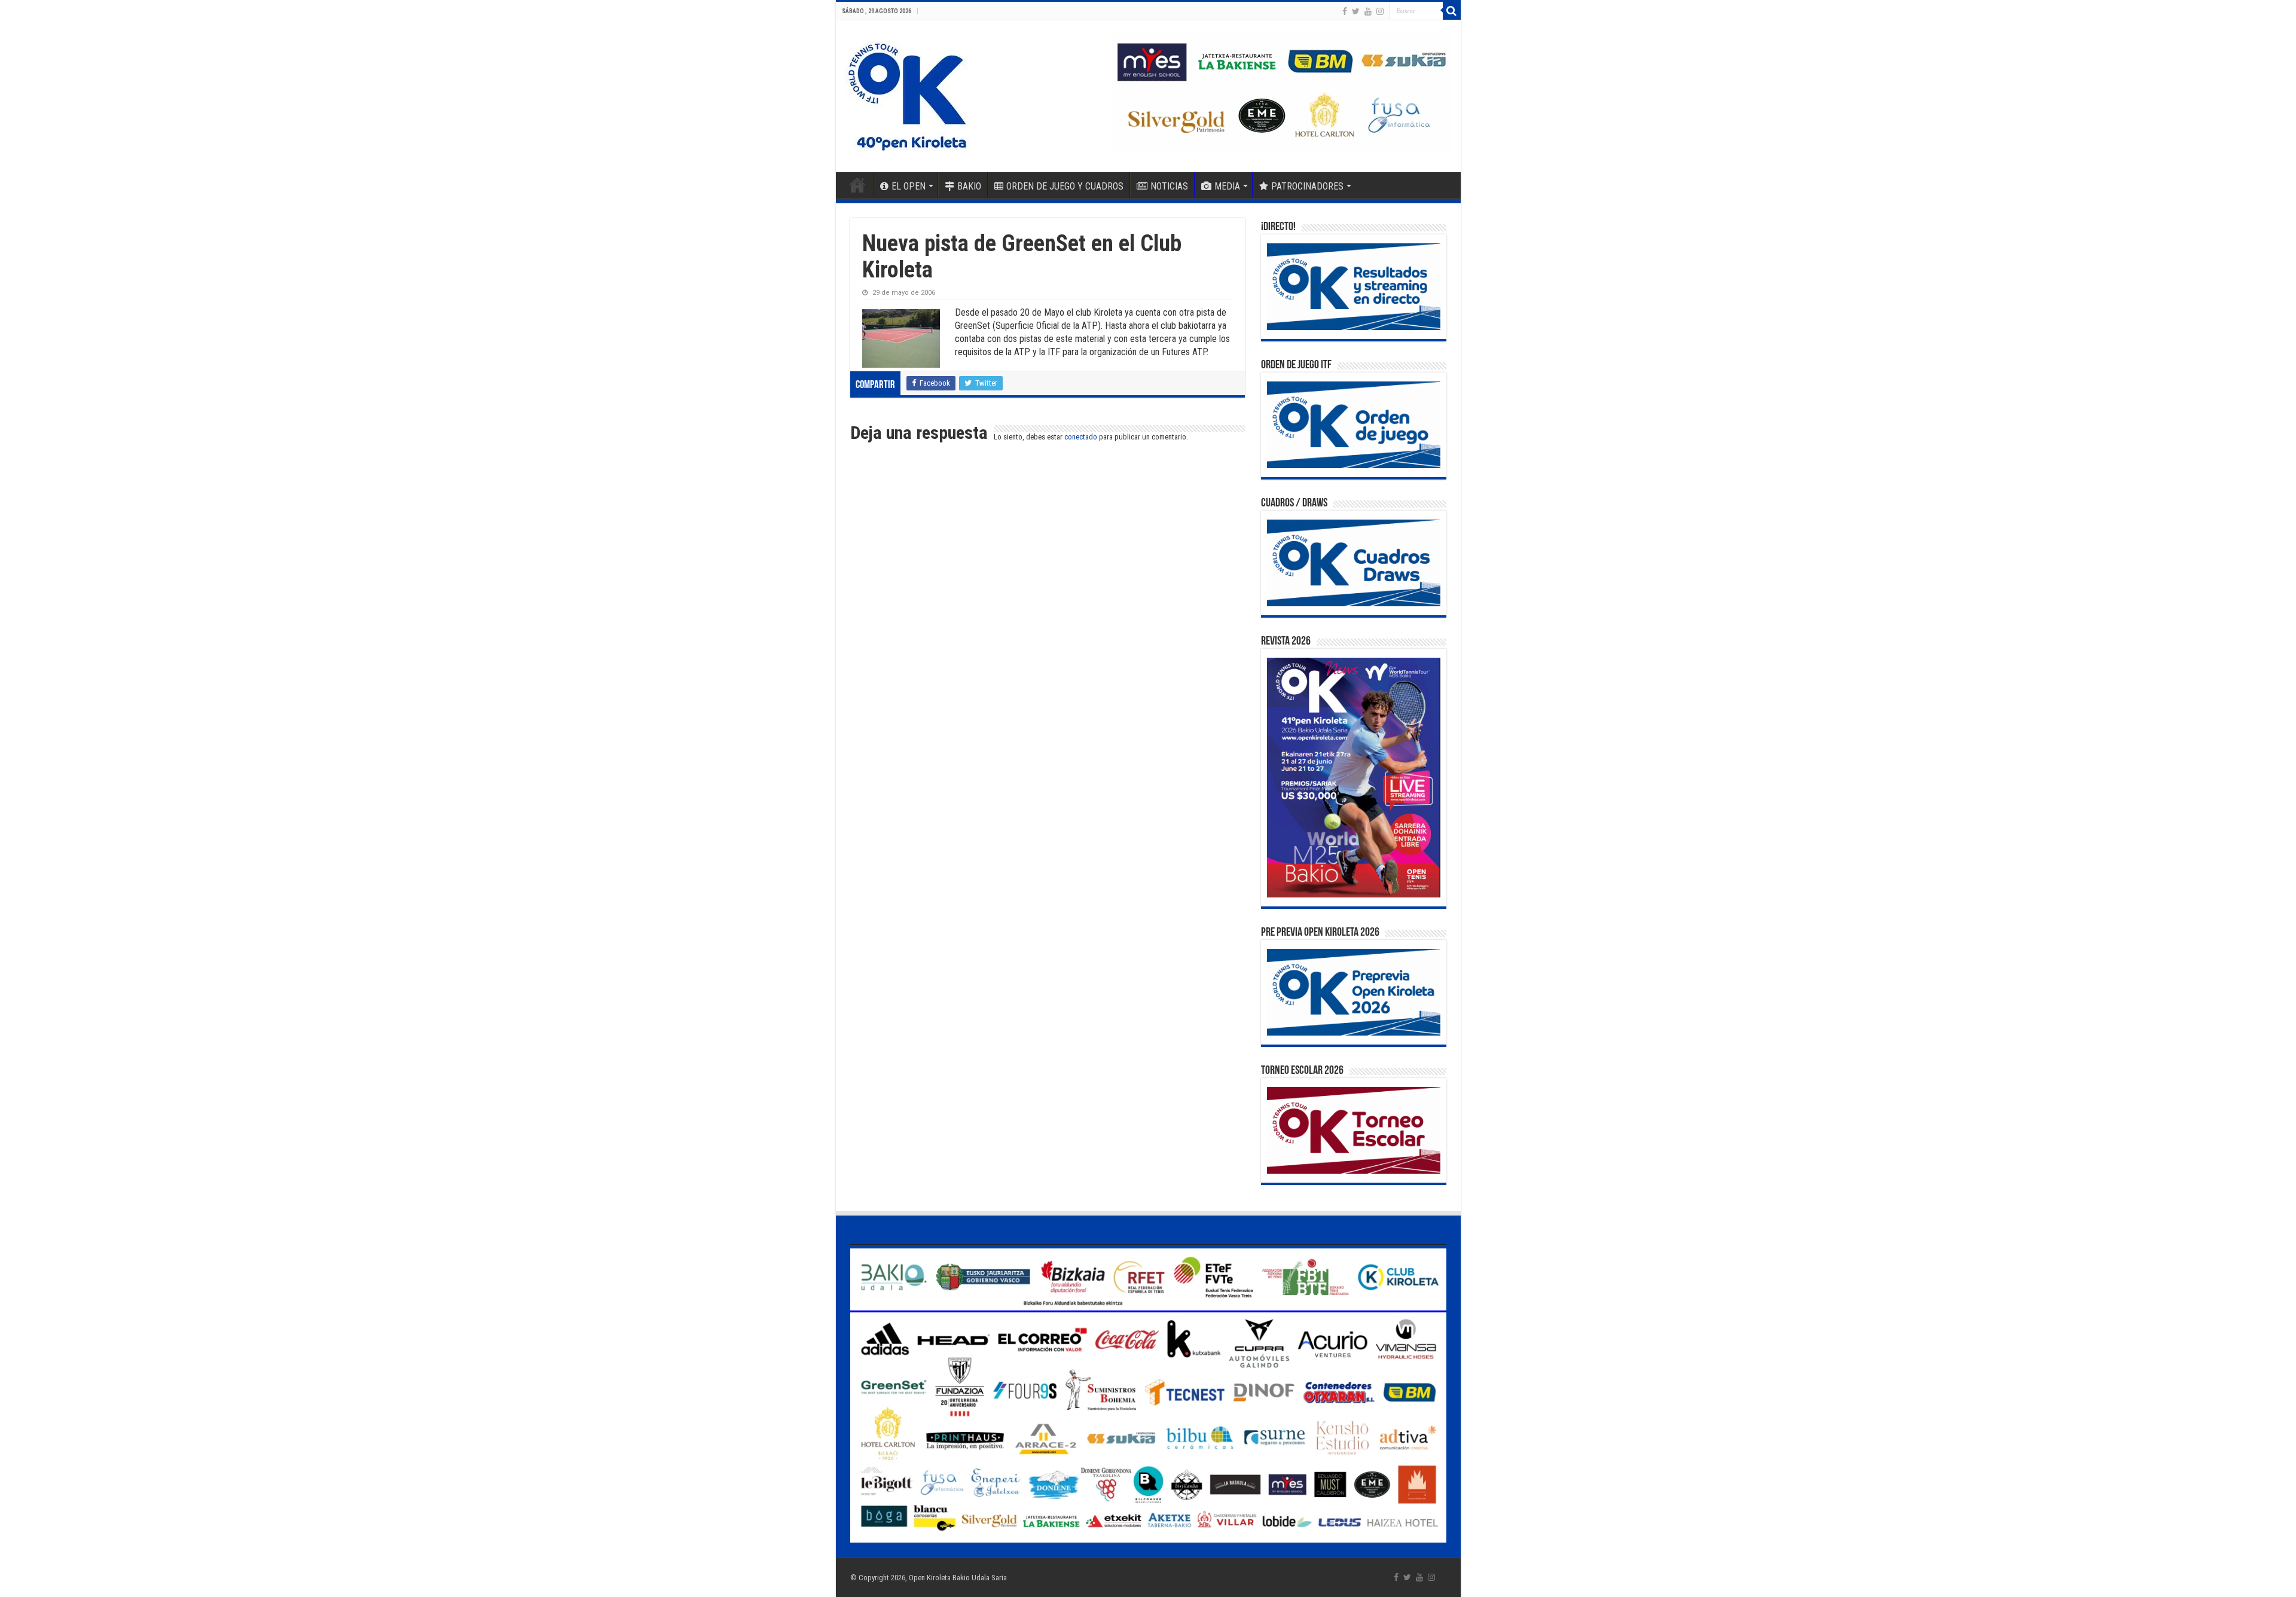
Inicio (857, 185)
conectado (1081, 437)
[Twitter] (1356, 11)
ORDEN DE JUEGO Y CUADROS (1065, 186)
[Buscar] (1452, 11)
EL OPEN (909, 186)
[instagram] (1380, 11)
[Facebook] (1345, 11)
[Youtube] (1368, 11)
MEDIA (1227, 186)
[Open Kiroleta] (907, 94)
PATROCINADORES (1307, 186)
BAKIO (969, 186)
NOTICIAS (1169, 186)
